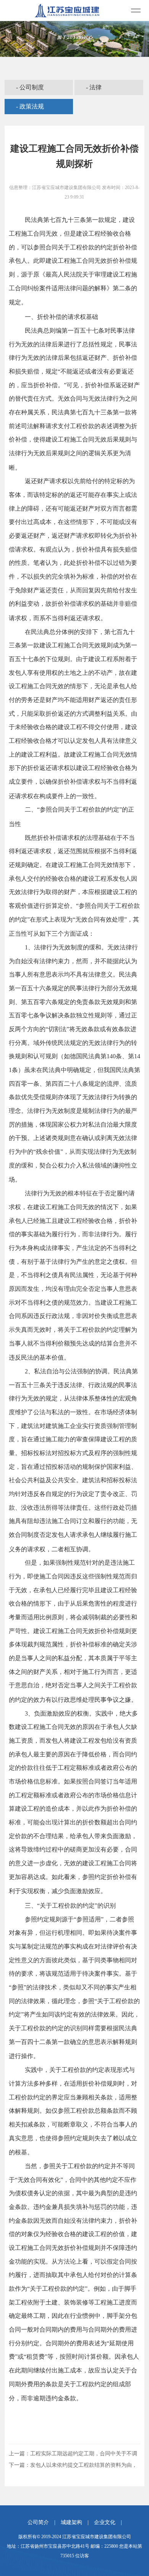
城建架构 (71, 2522)
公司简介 (38, 2522)
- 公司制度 (30, 87)
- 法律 (94, 87)
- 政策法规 (30, 106)
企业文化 (105, 2522)
